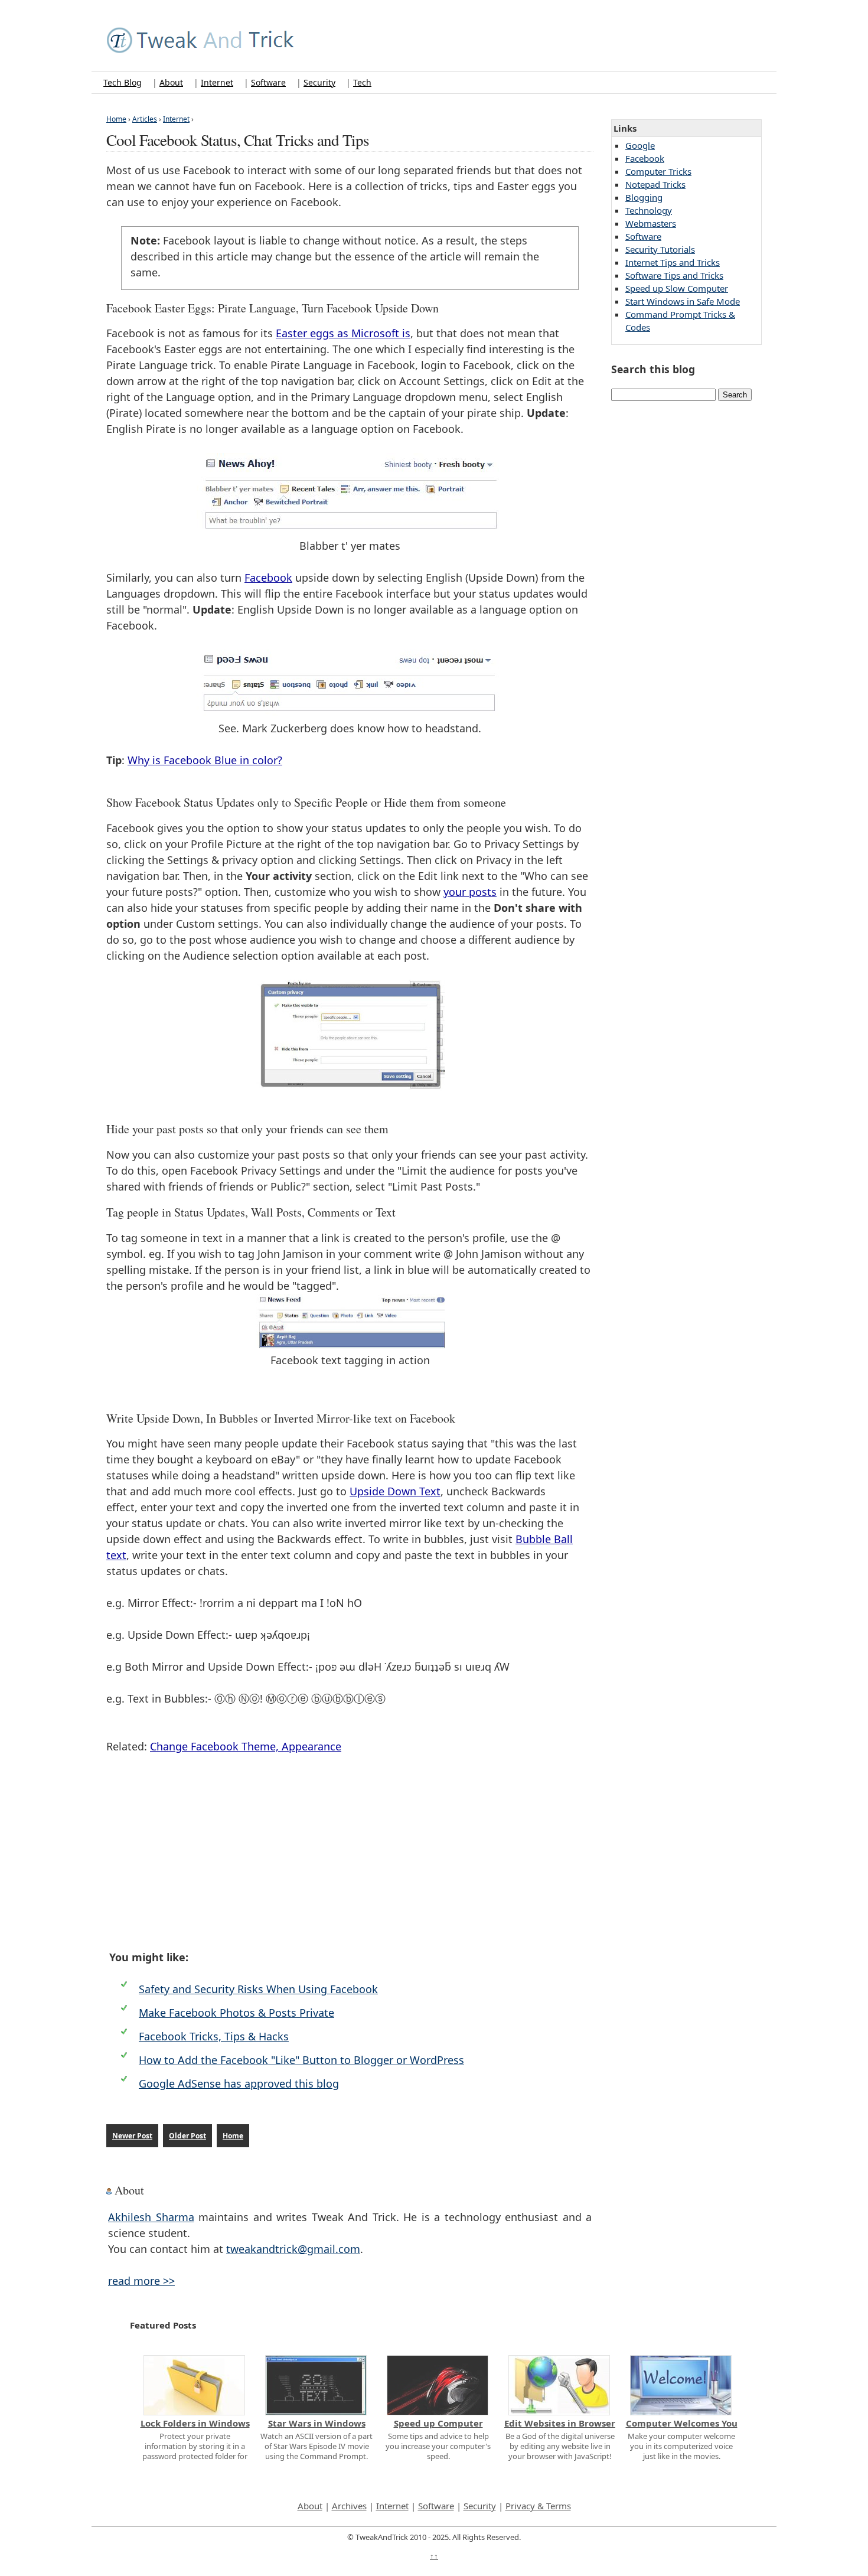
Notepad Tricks (655, 184)
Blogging (644, 197)
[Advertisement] (350, 1852)
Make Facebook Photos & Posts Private (236, 2013)
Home (233, 2136)
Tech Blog (123, 82)
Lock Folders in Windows (195, 2423)
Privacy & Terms (538, 2506)
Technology (649, 210)
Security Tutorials (660, 249)
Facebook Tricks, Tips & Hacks (214, 2036)
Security (319, 82)
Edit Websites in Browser (560, 2423)
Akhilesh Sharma (151, 2217)
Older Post (187, 2136)
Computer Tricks (658, 171)
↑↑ (434, 2556)
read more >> (141, 2281)
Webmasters (651, 223)
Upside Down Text (395, 1491)
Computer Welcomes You (682, 2423)
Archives (349, 2506)
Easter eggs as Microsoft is (343, 333)
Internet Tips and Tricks (673, 262)
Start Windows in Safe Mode (683, 301)
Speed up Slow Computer (677, 288)
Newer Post (132, 2136)
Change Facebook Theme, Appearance (246, 1746)
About (171, 82)
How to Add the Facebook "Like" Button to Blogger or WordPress (301, 2060)
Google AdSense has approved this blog (239, 2083)
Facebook (268, 578)
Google (640, 145)
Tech (362, 82)
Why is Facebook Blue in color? (205, 760)
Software (268, 82)
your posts (470, 892)
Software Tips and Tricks (674, 275)
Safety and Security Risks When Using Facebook (258, 1989)
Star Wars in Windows (317, 2423)
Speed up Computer (438, 2423)
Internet (217, 82)
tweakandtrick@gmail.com (293, 2249)
